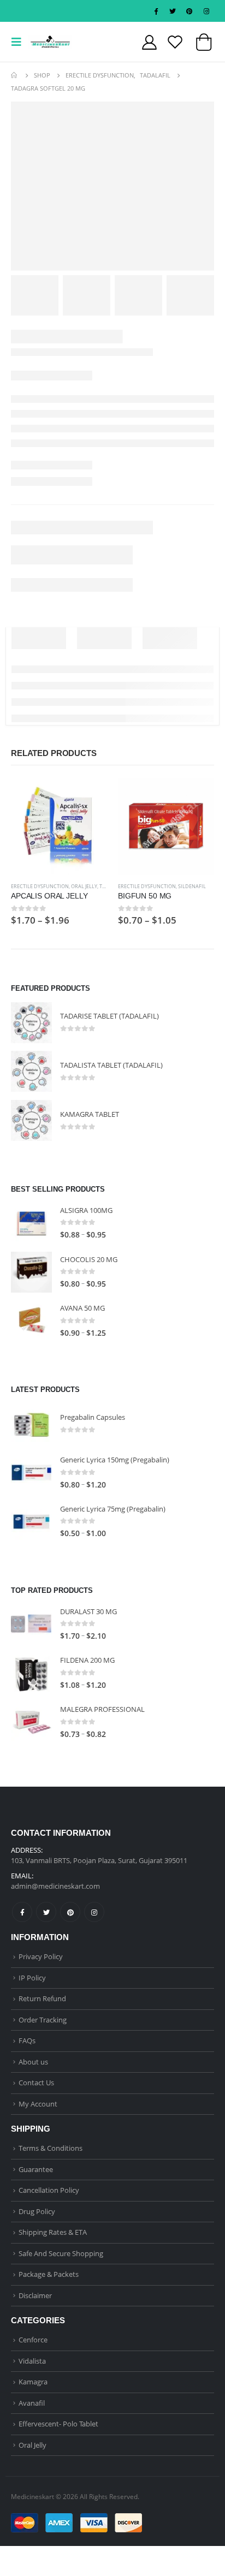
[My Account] (150, 42)
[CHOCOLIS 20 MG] (31, 1272)
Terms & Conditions (51, 2148)
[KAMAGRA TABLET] (31, 1120)
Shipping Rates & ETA (53, 2232)
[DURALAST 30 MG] (31, 1624)
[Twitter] (173, 11)
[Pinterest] (190, 11)
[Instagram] (206, 11)
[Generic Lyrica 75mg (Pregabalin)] (31, 1522)
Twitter (46, 1912)
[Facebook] (156, 11)
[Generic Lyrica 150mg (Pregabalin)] (31, 1473)
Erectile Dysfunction (40, 886)
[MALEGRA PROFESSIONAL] (31, 1723)
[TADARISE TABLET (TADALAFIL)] (31, 1023)
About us (33, 2062)
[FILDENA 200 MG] (31, 1673)
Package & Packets (49, 2274)
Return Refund (42, 1998)
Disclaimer (35, 2295)
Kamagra (33, 2382)
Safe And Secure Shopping (61, 2253)
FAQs (27, 2040)
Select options (89, 796)
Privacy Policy (41, 1956)
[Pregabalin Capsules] (31, 1424)
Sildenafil (192, 886)
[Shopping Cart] (204, 45)
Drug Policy (37, 2211)
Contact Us (36, 2083)
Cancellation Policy (49, 2190)
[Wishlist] (175, 42)
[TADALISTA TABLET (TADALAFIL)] (31, 1071)
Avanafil (32, 2403)
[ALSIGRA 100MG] (31, 1223)
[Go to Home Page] (15, 75)
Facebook (22, 1912)
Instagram (94, 1912)
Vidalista (32, 2361)
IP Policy (32, 1978)
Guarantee (36, 2169)
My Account (38, 2104)
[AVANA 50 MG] (31, 1321)
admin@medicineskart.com (55, 1886)
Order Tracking (43, 2020)
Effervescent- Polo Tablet (58, 2424)
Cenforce (33, 2340)
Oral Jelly (84, 886)
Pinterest (70, 1912)
